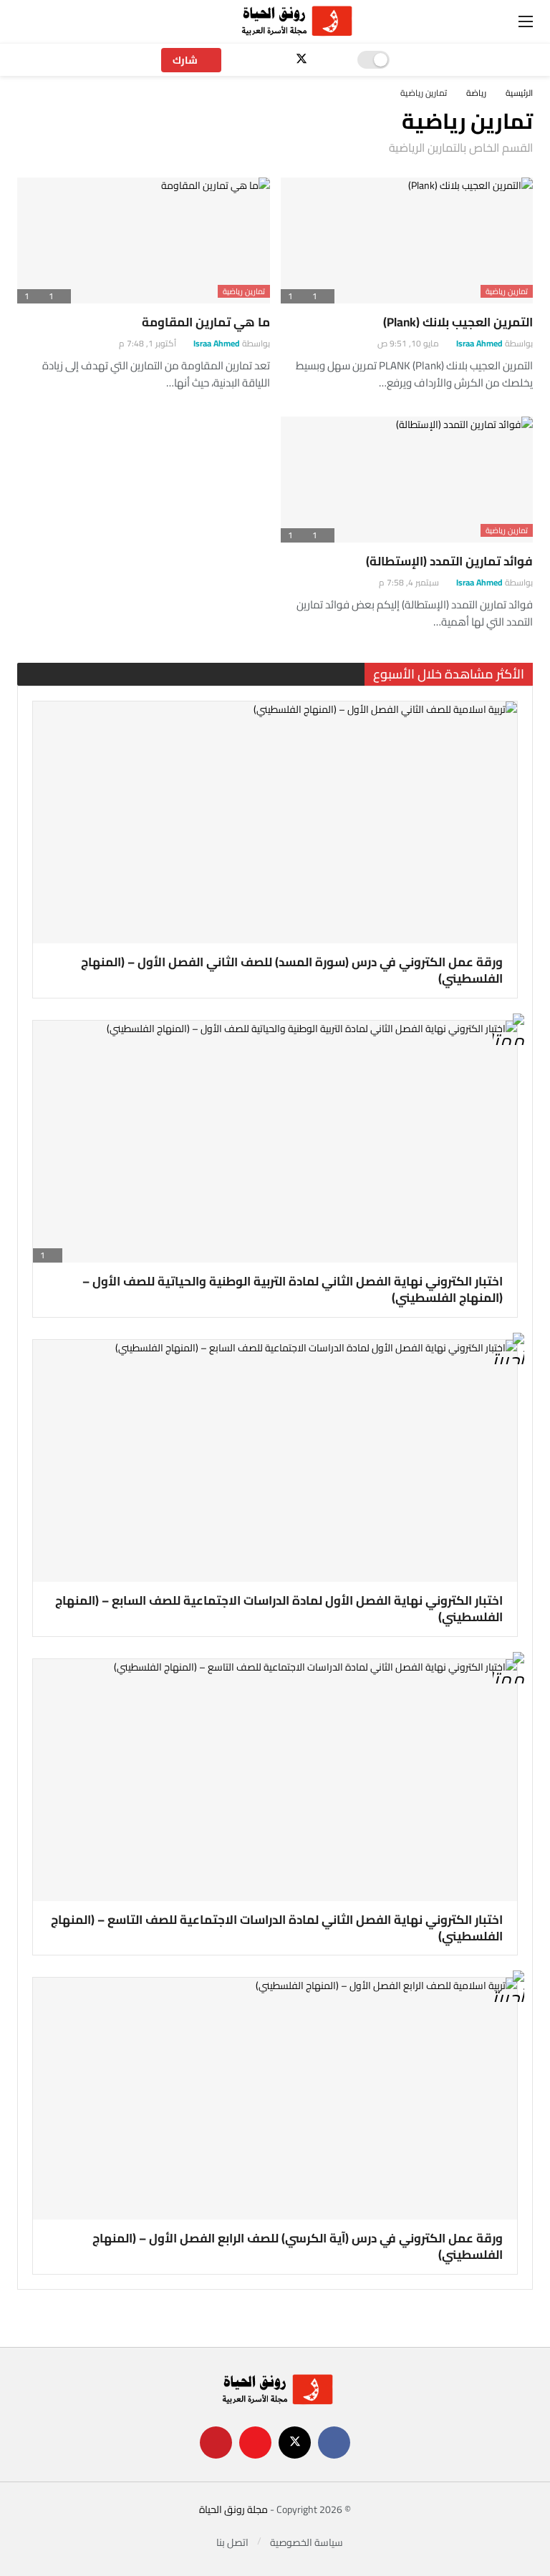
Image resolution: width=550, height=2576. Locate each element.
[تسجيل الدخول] (28, 21)
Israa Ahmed (479, 343)
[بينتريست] (252, 60)
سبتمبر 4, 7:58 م (409, 582)
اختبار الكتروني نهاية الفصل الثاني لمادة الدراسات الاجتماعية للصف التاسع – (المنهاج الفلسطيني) (277, 1928)
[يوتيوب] (277, 60)
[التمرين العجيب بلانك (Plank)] (407, 240)
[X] (302, 60)
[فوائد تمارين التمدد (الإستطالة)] (407, 480)
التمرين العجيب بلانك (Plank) (458, 322)
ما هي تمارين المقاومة (206, 322)
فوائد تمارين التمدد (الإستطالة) (449, 561)
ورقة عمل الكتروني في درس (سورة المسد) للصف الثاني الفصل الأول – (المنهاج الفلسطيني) (292, 970)
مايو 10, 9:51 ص (408, 343)
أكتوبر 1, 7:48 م (148, 343)
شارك (185, 60)
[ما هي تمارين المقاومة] (144, 240)
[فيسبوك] (327, 60)
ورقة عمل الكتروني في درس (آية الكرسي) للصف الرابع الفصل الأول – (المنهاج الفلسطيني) (298, 2246)
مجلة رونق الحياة (233, 2509)
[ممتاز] (508, 1032)
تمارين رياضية (507, 291)
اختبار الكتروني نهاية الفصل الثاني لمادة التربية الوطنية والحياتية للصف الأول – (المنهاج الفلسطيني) (293, 1289)
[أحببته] (508, 1352)
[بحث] (59, 21)
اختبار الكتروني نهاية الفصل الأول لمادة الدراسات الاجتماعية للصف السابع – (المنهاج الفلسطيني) (279, 1609)
